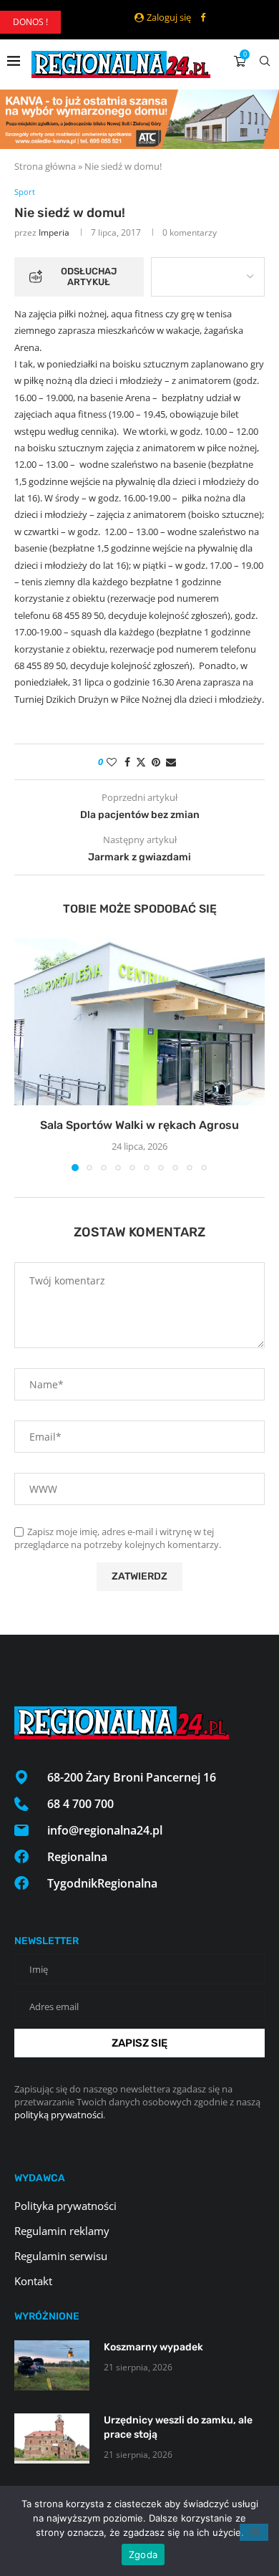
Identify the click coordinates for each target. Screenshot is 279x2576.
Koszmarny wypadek (153, 2347)
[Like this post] (112, 762)
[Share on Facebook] (127, 762)
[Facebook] (203, 17)
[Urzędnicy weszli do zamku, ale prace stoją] (52, 2438)
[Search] (265, 61)
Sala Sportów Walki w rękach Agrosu (139, 1125)
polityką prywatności (59, 2115)
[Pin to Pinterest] (156, 762)
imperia (54, 232)
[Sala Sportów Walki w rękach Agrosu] (139, 1022)
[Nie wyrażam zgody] (254, 2532)
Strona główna (45, 166)
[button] (26, 1054)
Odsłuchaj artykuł (89, 277)
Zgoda (143, 2555)
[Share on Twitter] (141, 762)
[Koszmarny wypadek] (52, 2365)
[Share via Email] (171, 762)
